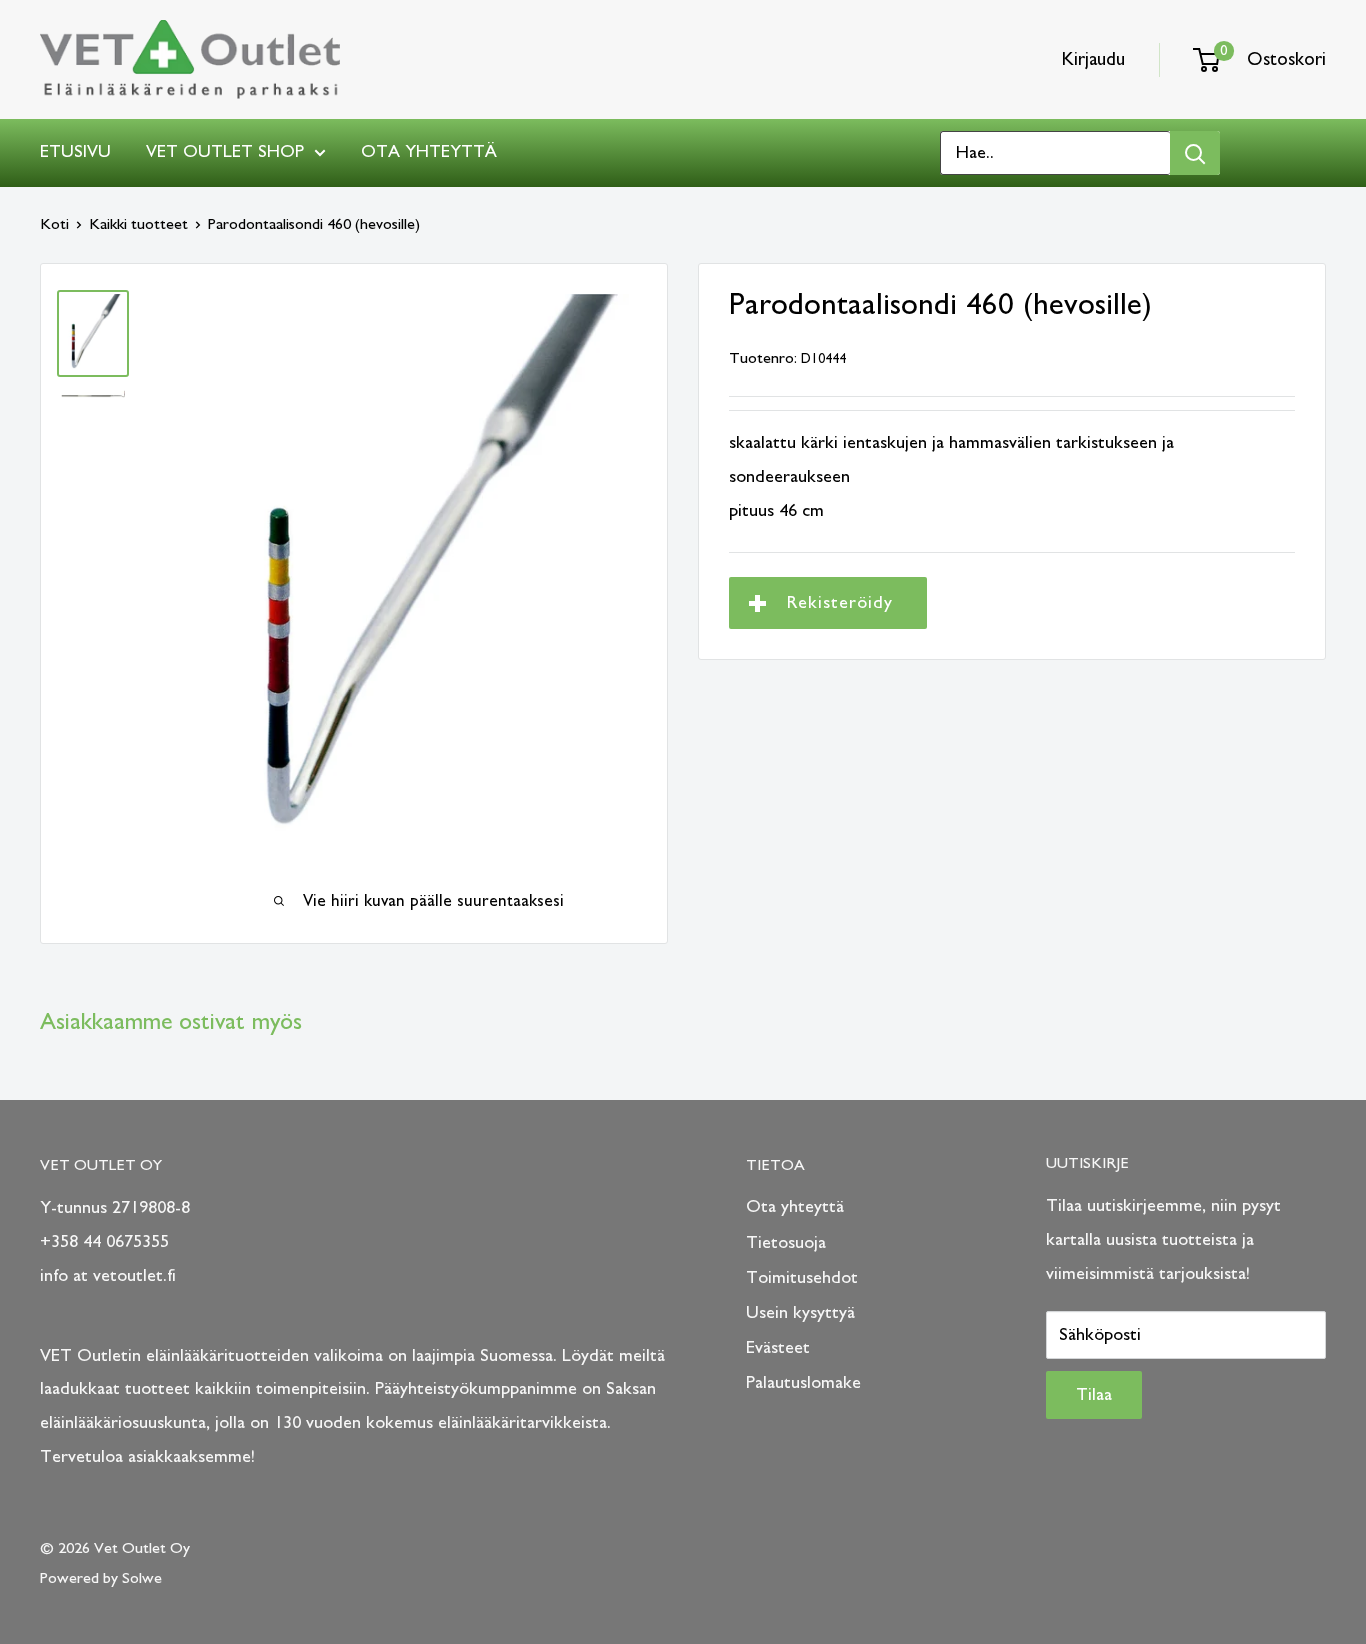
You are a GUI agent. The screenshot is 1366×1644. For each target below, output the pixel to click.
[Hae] (1195, 153)
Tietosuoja (786, 1243)
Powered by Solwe (101, 1578)
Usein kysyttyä (800, 1313)
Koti (54, 224)
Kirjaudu (1093, 59)
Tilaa (1094, 1395)
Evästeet (778, 1348)
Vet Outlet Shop (225, 152)
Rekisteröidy (840, 603)
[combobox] (1055, 153)
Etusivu (75, 152)
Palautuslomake (803, 1383)
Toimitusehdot (802, 1278)
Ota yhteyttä (429, 152)
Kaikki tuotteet (138, 224)
